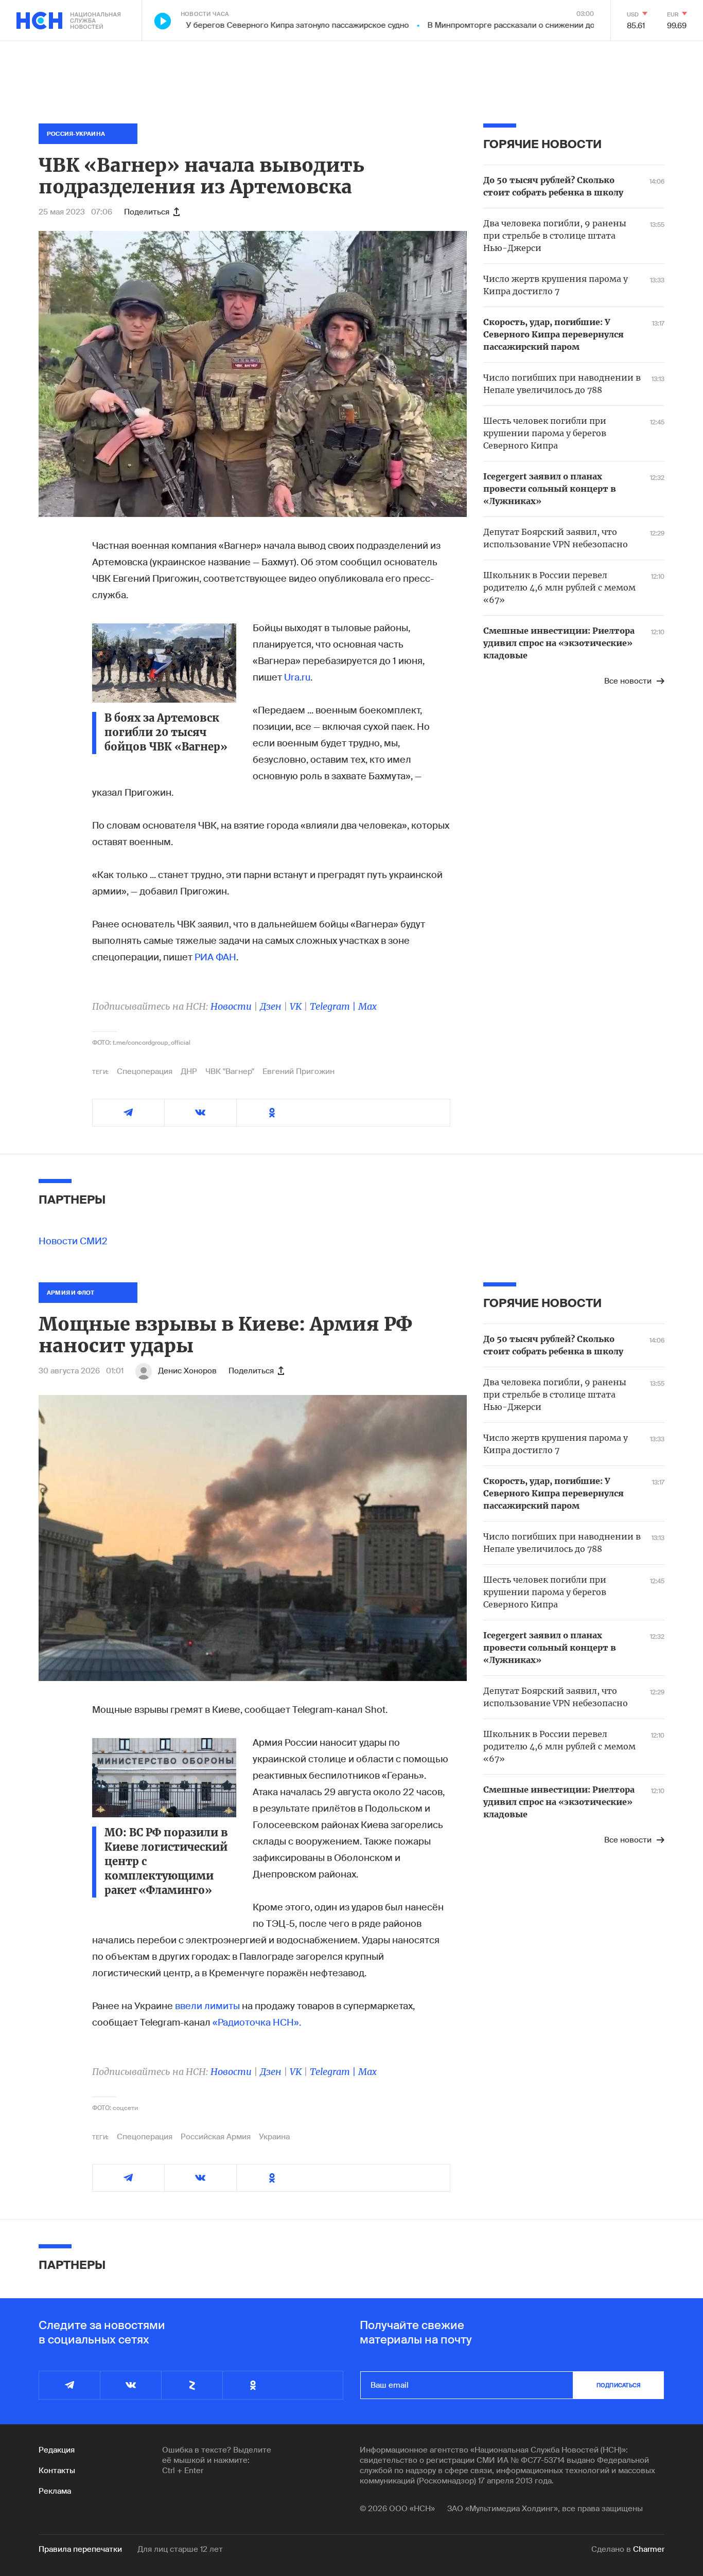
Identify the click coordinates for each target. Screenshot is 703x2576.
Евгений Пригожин (298, 1071)
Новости (231, 1006)
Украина (274, 2137)
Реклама (55, 2491)
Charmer (649, 2549)
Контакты (57, 2471)
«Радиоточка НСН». (257, 2023)
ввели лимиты (207, 2006)
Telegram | (334, 1006)
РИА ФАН (215, 957)
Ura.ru (297, 677)
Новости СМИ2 (73, 1241)
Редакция (57, 2450)
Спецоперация (145, 1071)
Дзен (271, 1006)
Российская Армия (216, 2137)
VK (296, 1006)
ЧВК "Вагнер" (230, 1071)
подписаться (619, 2385)
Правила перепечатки (80, 2549)
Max (367, 1006)
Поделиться (147, 212)
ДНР (189, 1071)
